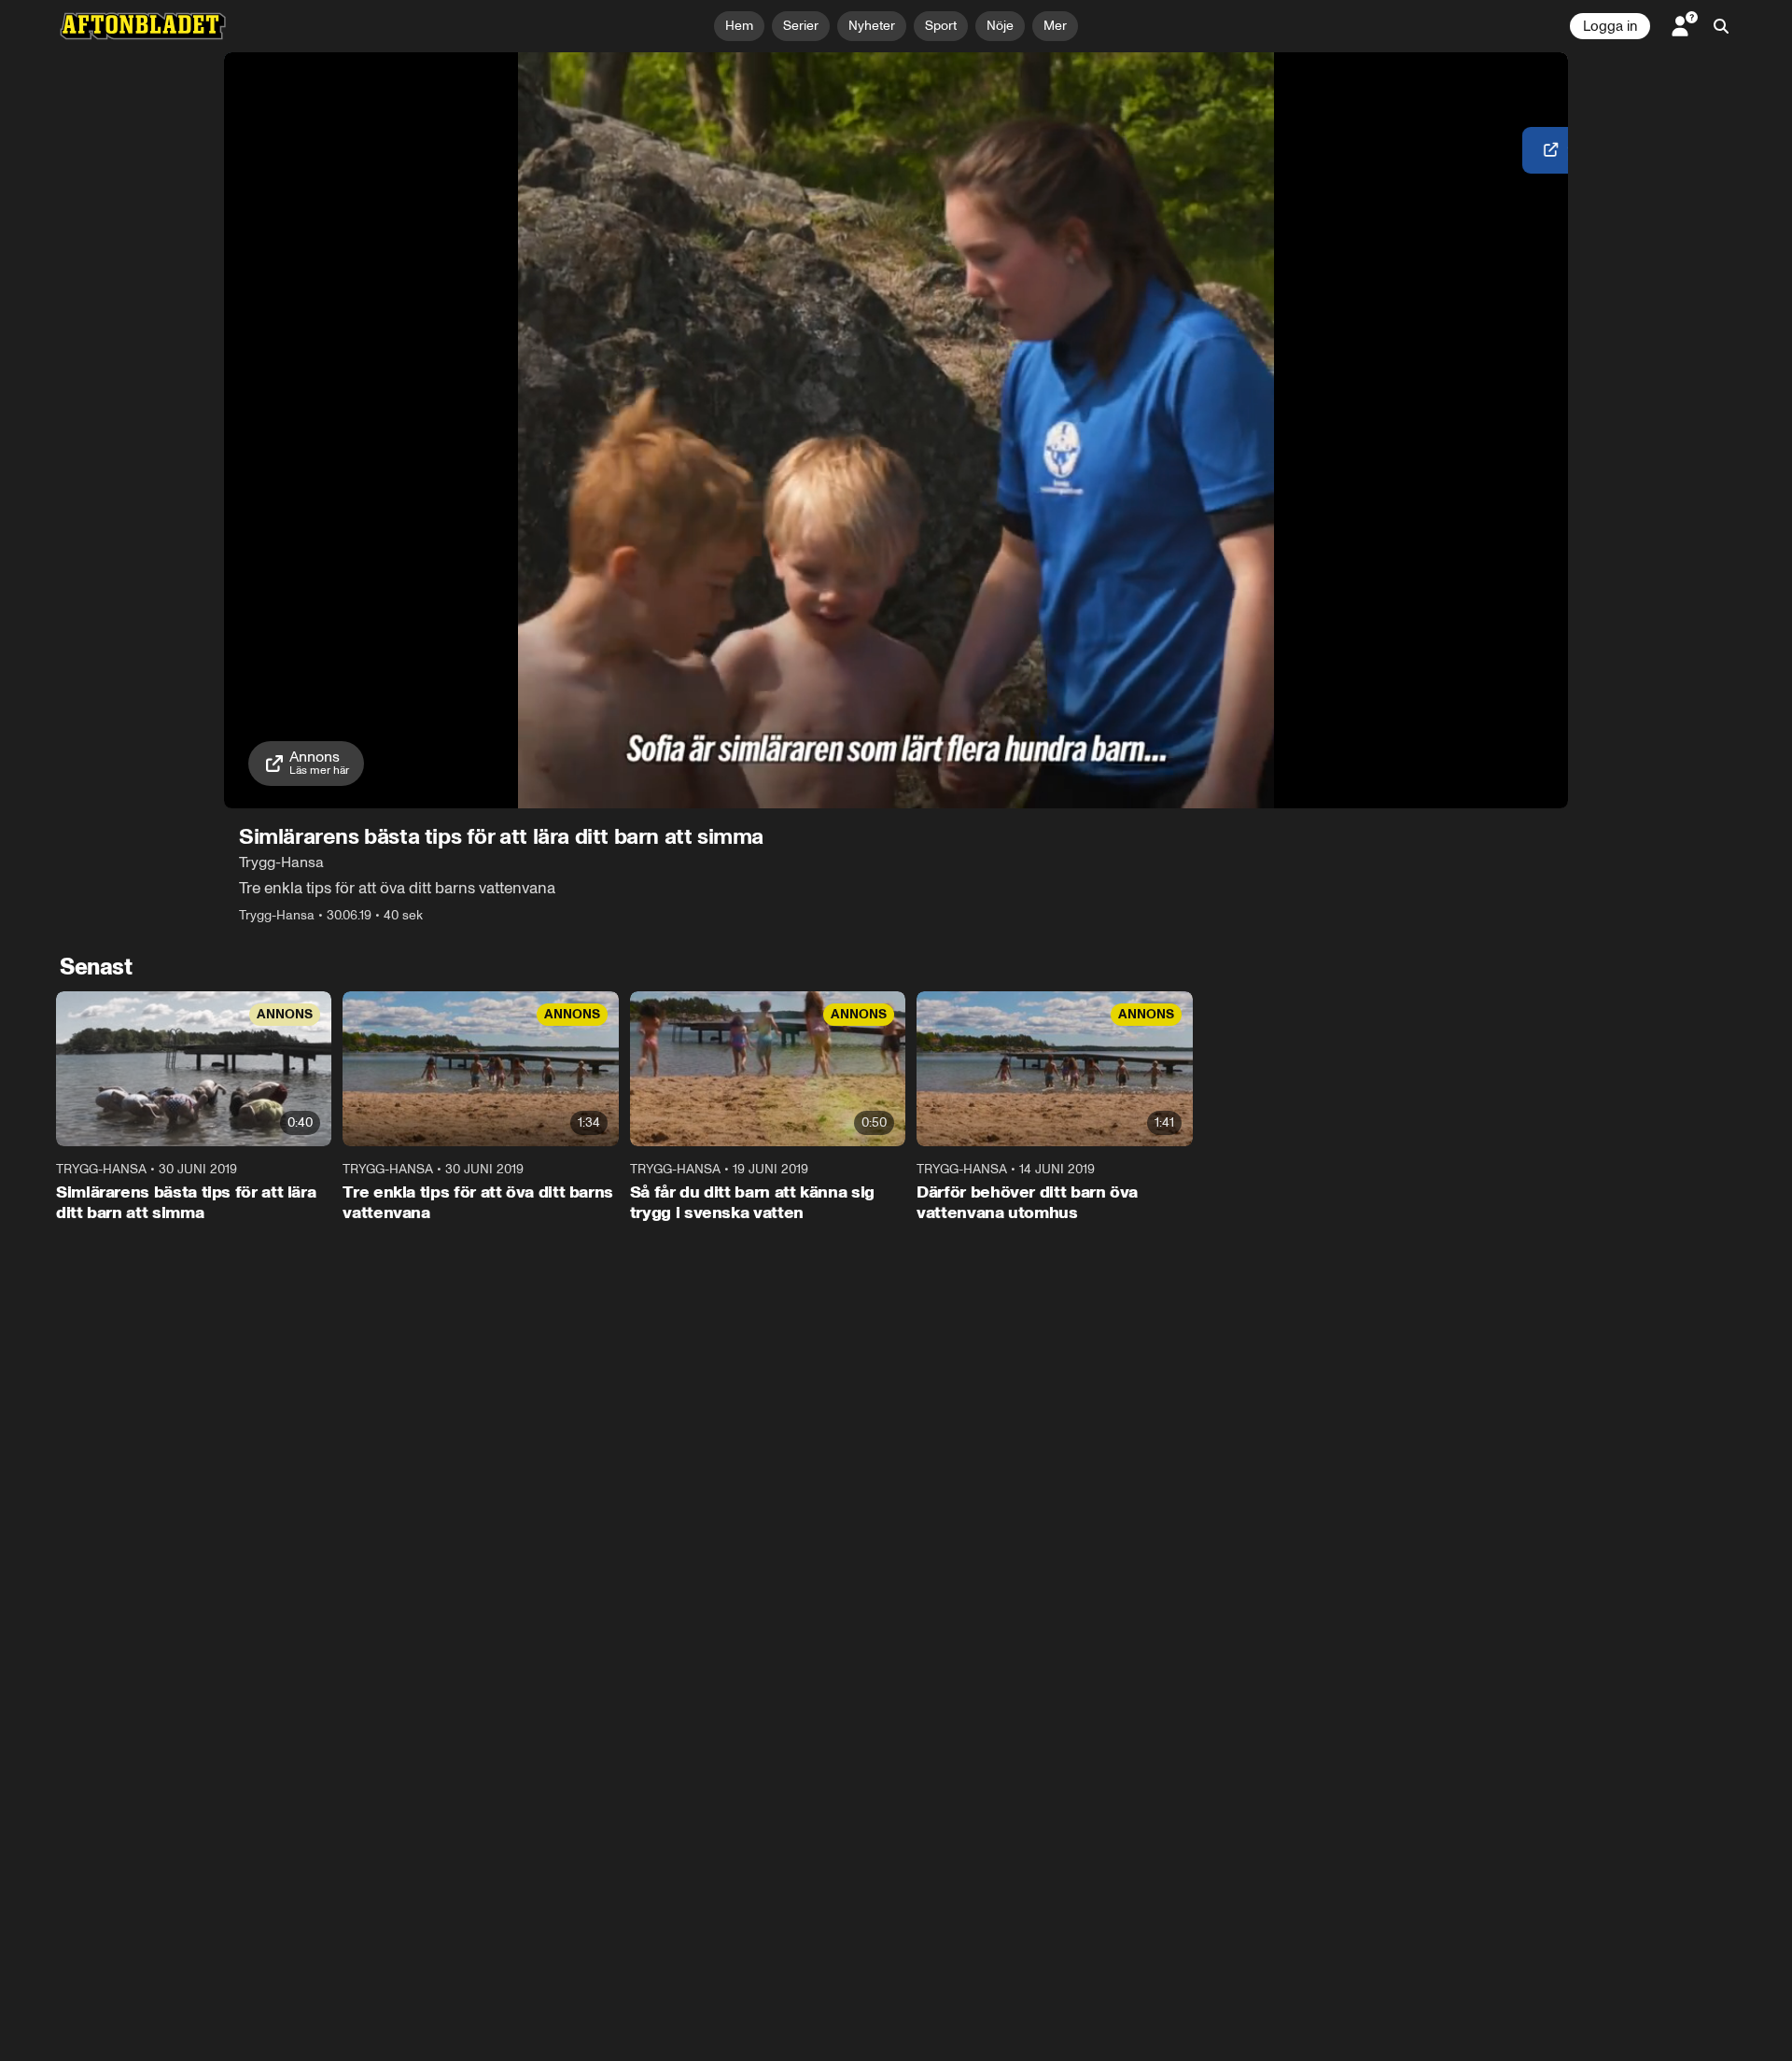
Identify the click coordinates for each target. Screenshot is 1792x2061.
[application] (896, 430)
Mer (1055, 26)
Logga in (1610, 26)
